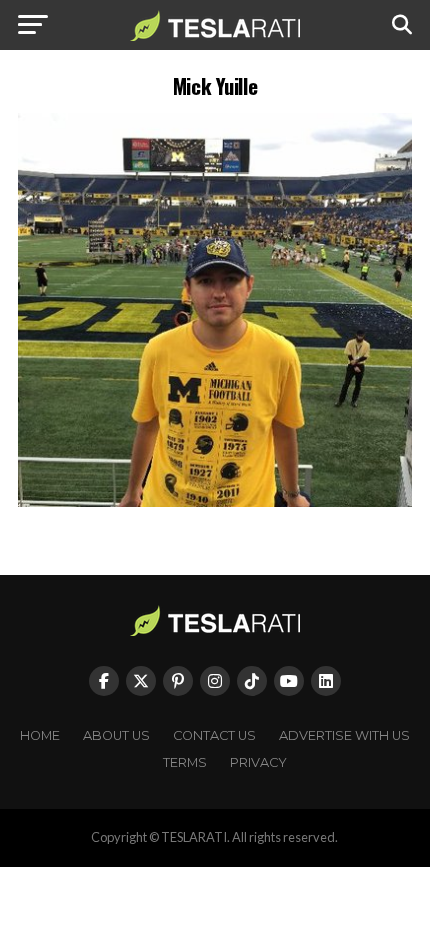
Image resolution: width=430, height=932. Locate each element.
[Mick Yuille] (215, 501)
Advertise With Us (344, 735)
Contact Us (214, 735)
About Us (116, 735)
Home (40, 735)
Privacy (258, 762)
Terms (185, 762)
